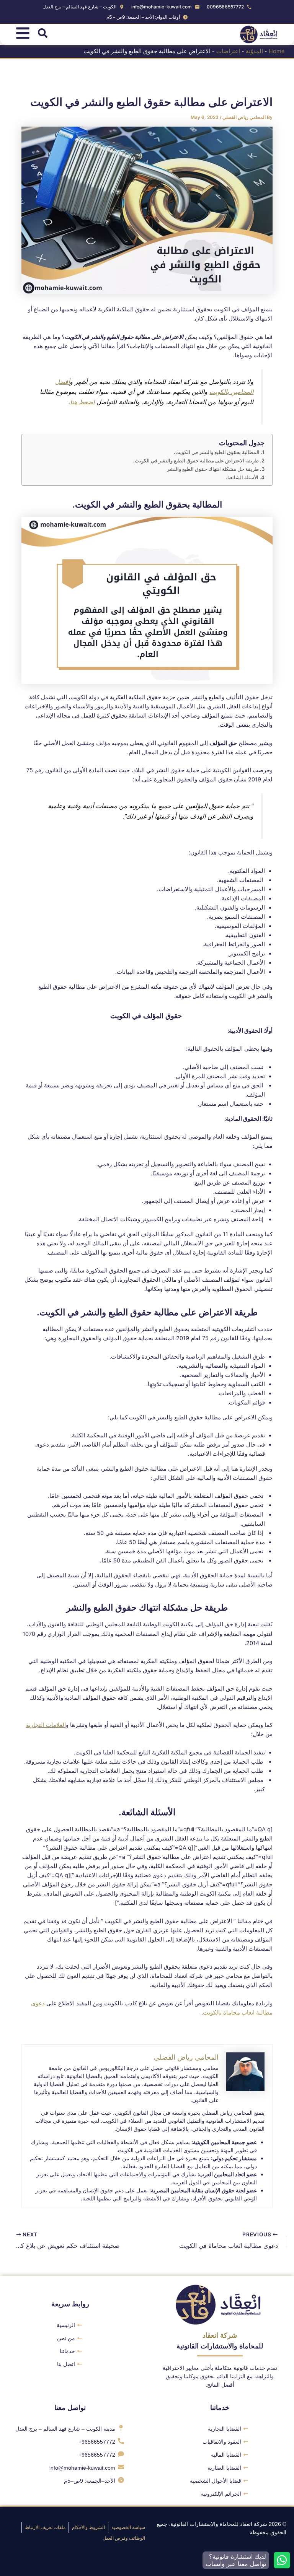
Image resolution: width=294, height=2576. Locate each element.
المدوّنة (254, 51)
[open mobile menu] (23, 33)
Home (277, 51)
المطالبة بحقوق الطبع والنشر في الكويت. (217, 452)
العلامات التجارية (46, 1725)
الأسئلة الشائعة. (242, 477)
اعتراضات (228, 51)
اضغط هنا (82, 402)
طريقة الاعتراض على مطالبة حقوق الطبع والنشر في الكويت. (196, 461)
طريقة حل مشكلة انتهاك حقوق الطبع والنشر (213, 469)
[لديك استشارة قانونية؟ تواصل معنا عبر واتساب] (282, 2560)
